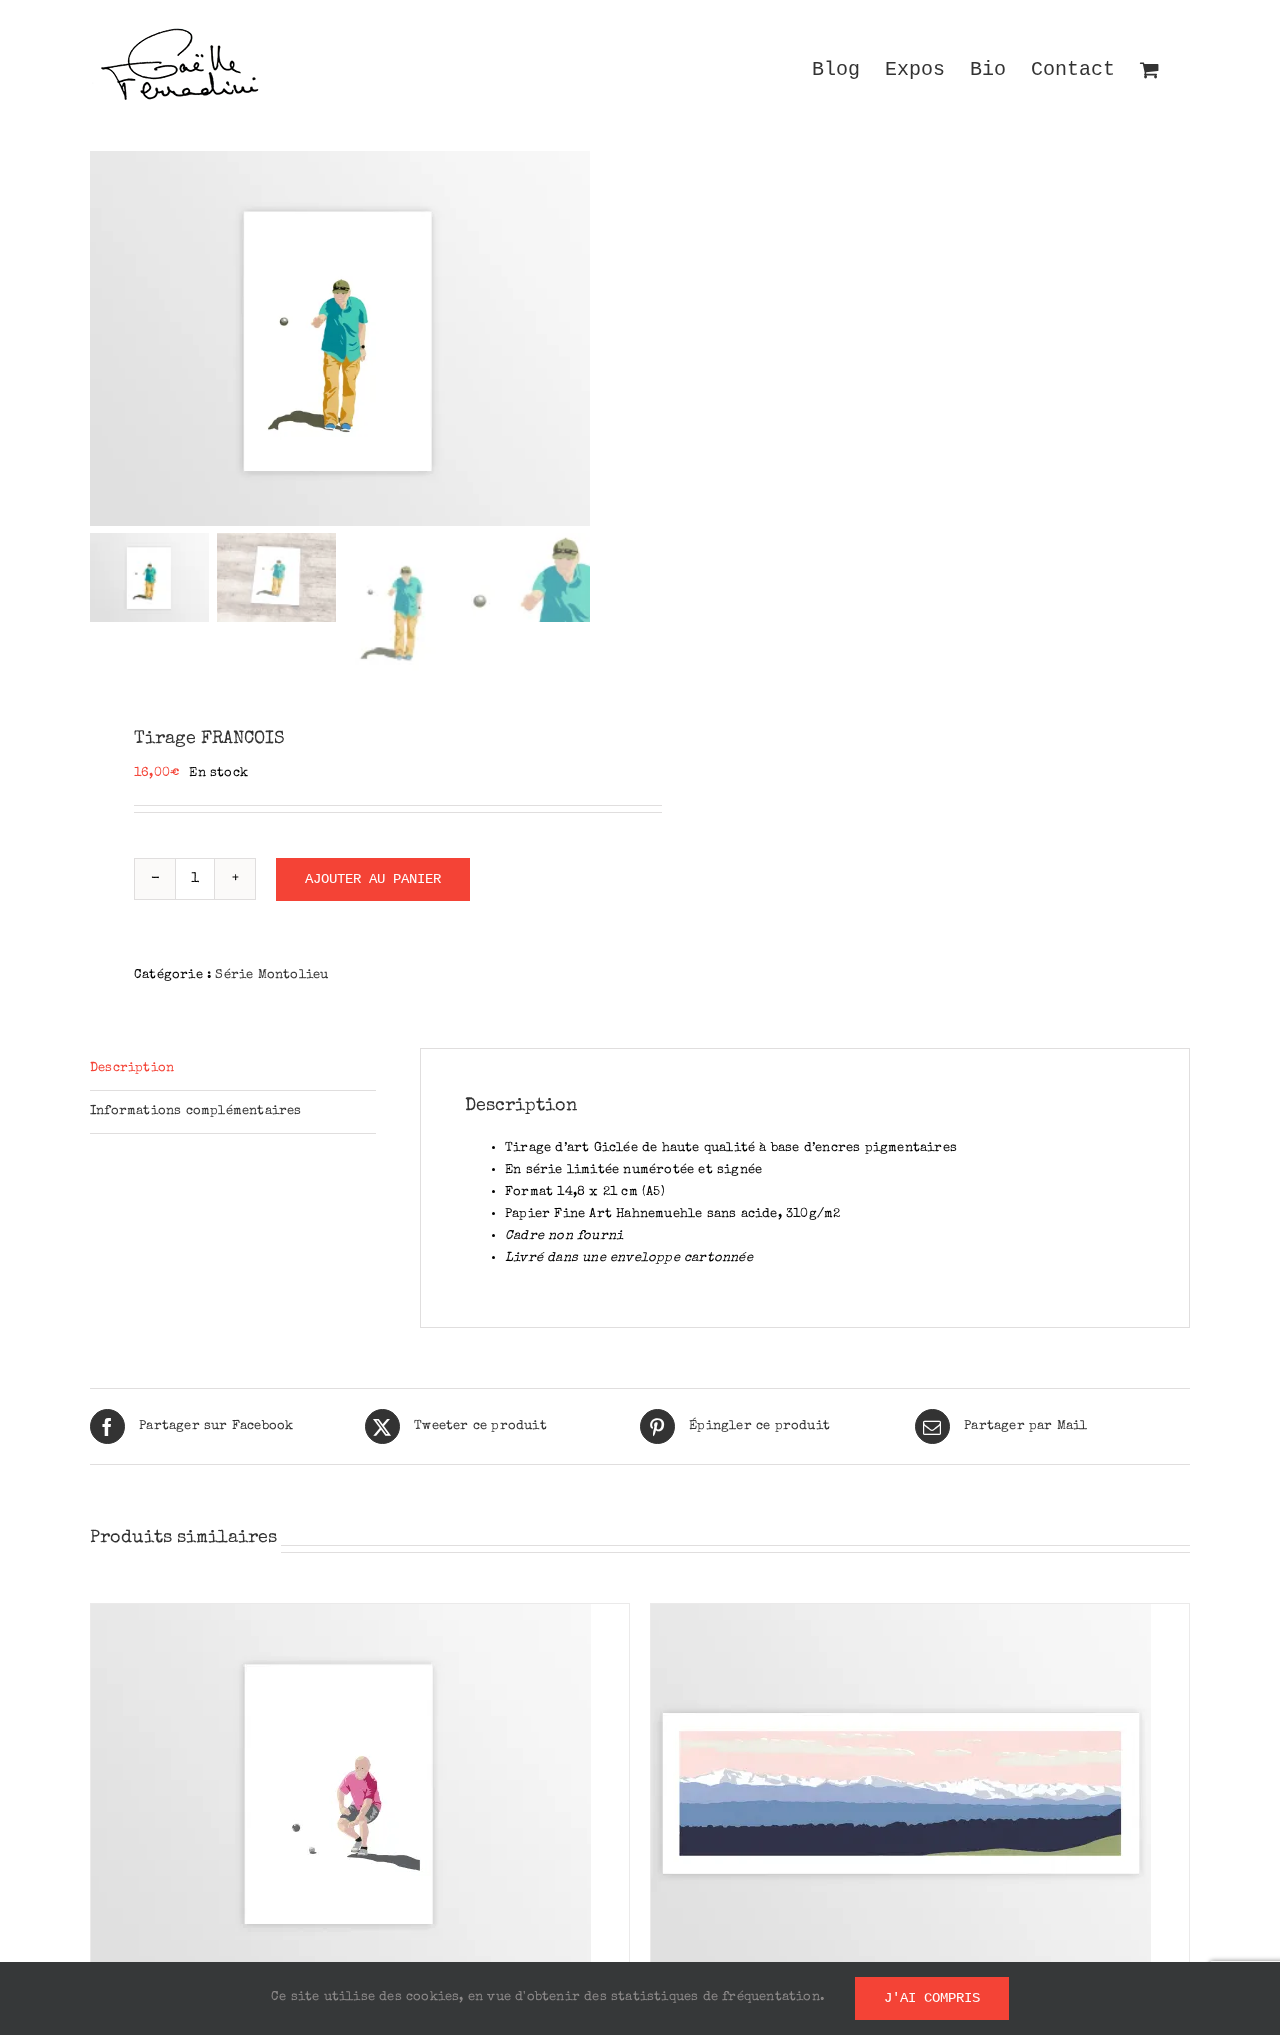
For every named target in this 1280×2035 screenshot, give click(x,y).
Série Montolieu (271, 975)
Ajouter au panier (373, 879)
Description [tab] (132, 1068)
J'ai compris (932, 1998)
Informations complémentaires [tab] (196, 1111)
